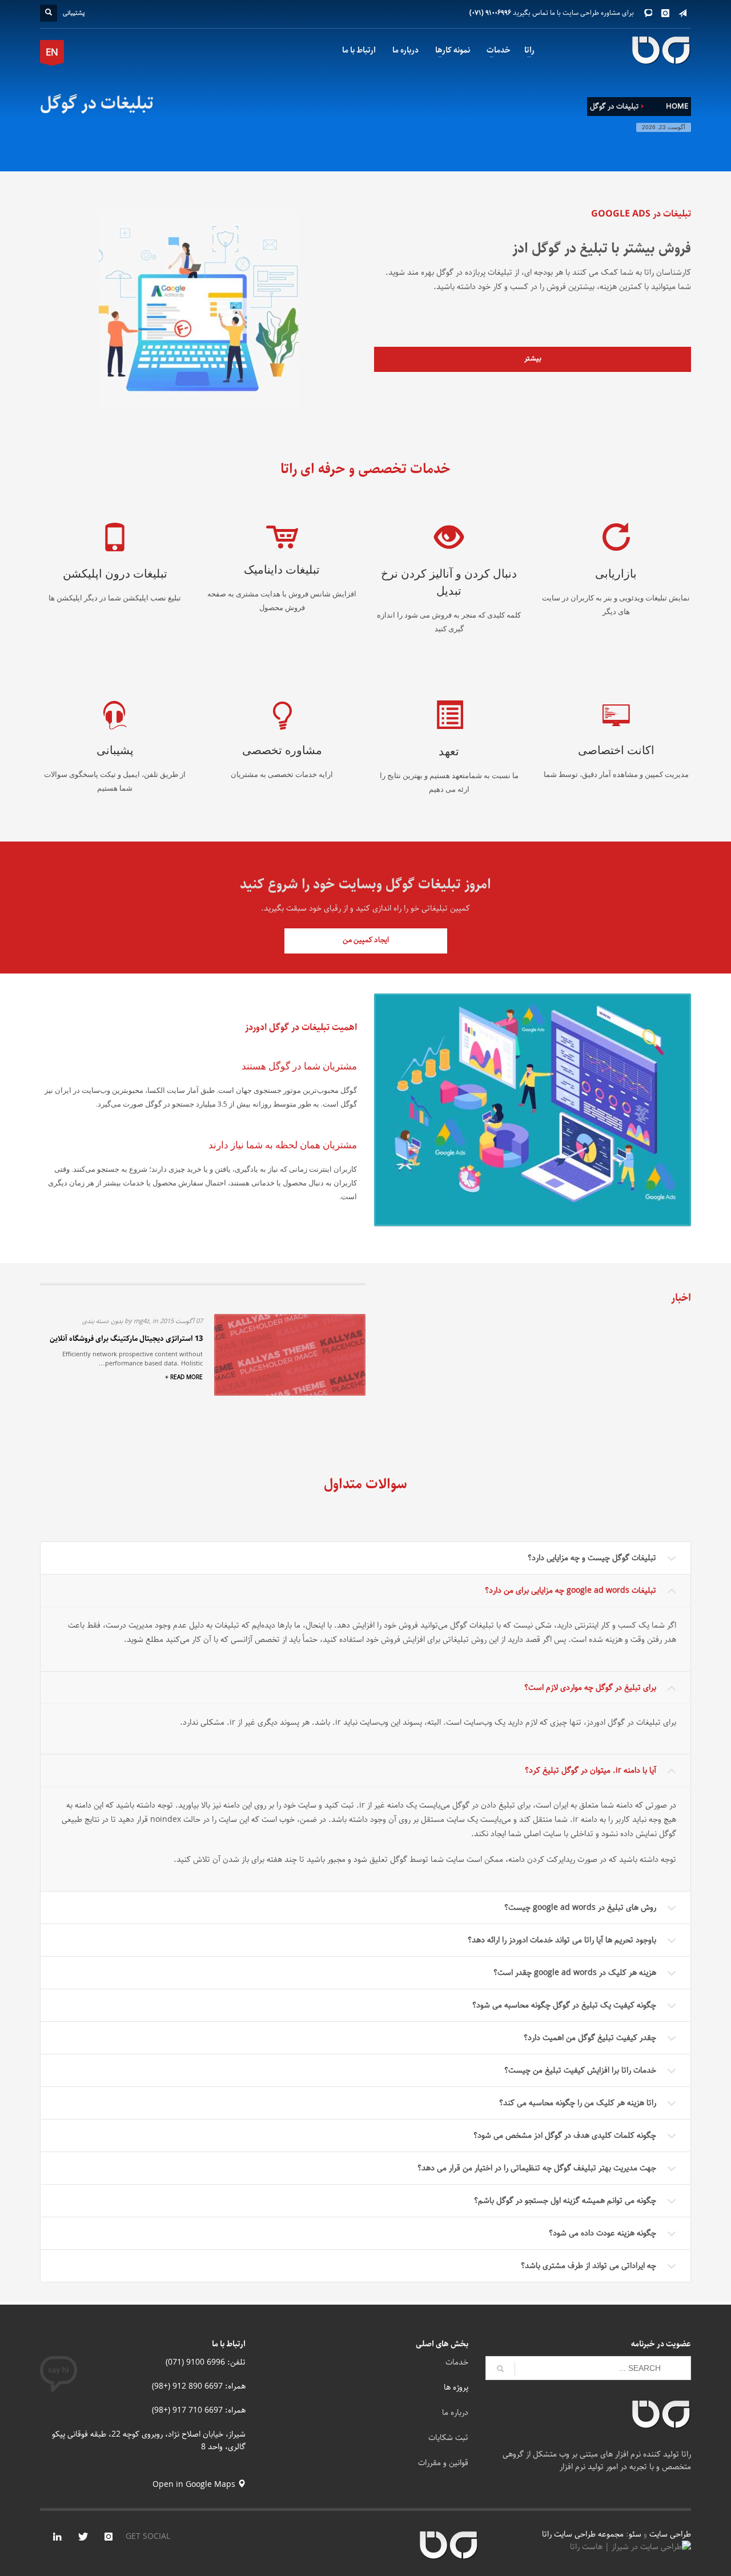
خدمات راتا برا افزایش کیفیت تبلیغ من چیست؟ (580, 2070)
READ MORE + (184, 1378)
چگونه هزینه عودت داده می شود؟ (603, 2233)
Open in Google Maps (195, 2485)
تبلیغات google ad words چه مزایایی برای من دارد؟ (571, 1591)
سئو (635, 2534)
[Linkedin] (57, 2537)
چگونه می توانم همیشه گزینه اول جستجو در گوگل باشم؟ (565, 2201)
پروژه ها (456, 2387)
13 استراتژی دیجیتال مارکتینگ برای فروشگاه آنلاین (126, 1339)
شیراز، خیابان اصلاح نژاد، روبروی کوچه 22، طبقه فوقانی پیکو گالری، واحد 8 (149, 2441)
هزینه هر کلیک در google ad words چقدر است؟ (575, 1973)
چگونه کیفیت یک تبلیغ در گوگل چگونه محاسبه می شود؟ (564, 2005)
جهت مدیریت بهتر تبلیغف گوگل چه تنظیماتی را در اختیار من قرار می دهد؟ (537, 2168)
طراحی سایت (670, 2534)
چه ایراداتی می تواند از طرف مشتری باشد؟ (589, 2266)
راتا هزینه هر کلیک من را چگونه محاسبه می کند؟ (578, 2103)
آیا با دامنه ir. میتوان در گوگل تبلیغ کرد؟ (591, 1770)
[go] (500, 2369)
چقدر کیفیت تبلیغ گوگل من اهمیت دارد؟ (590, 2038)
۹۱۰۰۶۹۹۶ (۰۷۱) (490, 13)
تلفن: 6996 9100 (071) (206, 2362)
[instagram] (665, 13)
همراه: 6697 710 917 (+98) (199, 2410)
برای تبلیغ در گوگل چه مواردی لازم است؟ (590, 1688)
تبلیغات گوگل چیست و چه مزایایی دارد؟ (592, 1558)
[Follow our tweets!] (83, 2537)
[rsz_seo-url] (533, 1110)
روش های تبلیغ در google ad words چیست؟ (580, 1908)
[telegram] (682, 13)
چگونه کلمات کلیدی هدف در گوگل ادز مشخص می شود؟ (565, 2136)
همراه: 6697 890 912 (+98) (199, 2386)
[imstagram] (109, 2537)
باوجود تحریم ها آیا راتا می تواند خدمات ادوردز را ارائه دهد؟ (562, 1940)
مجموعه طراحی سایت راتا (584, 2534)
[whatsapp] (648, 13)
